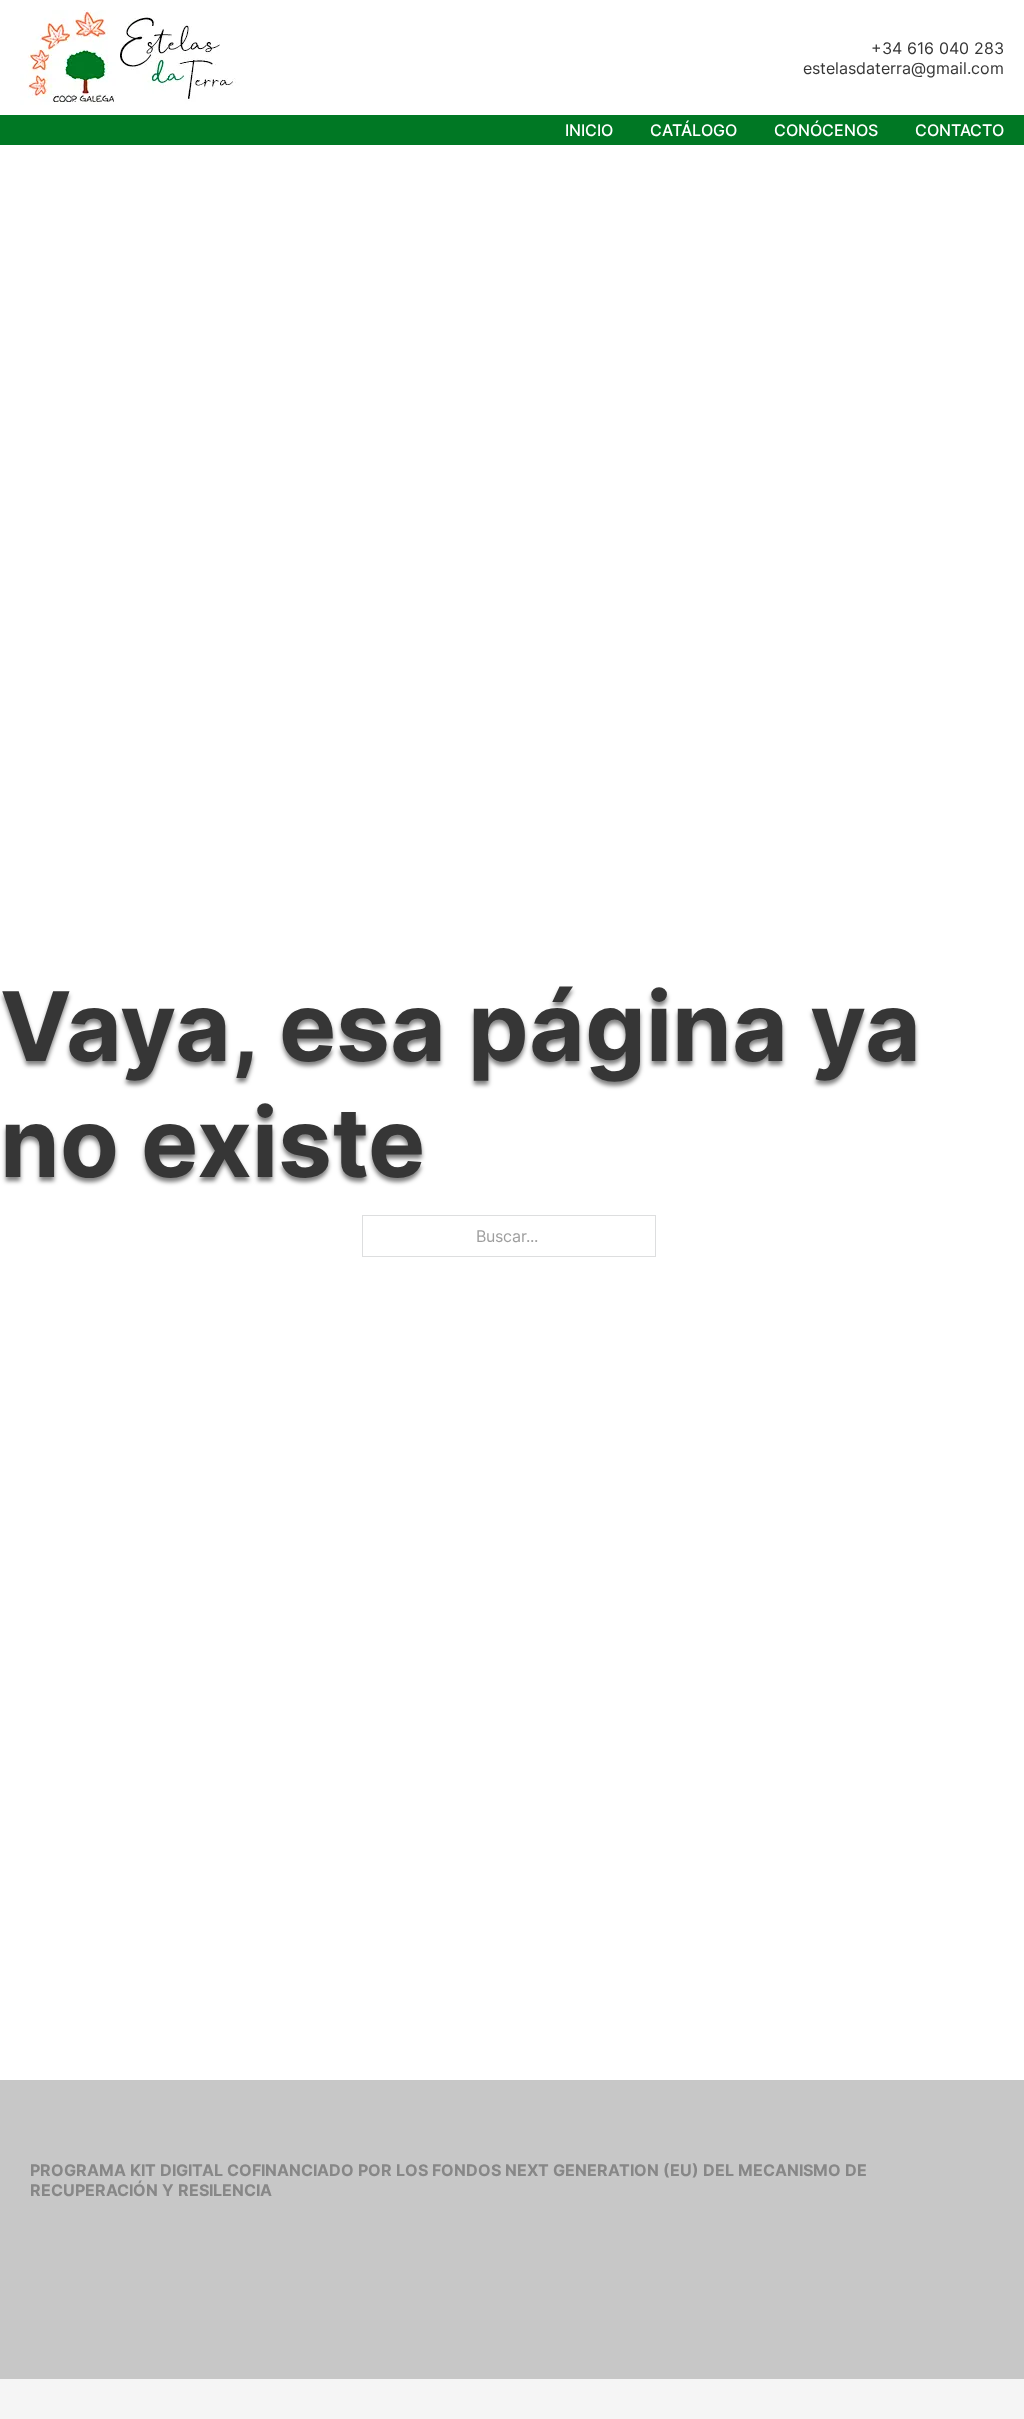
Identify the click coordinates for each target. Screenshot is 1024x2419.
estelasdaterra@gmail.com (903, 68)
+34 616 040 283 (937, 48)
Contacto (959, 130)
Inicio (589, 130)
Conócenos (826, 130)
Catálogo (693, 130)
